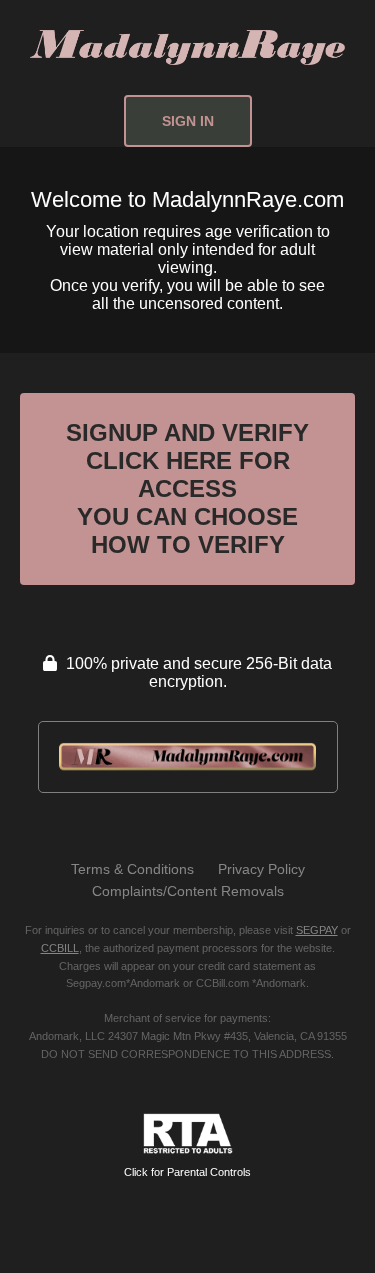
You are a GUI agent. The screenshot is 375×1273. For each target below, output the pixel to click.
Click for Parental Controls (187, 1172)
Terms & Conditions (132, 869)
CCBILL (60, 948)
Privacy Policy (261, 869)
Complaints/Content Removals (188, 891)
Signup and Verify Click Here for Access (187, 488)
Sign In (188, 121)
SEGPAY (317, 930)
